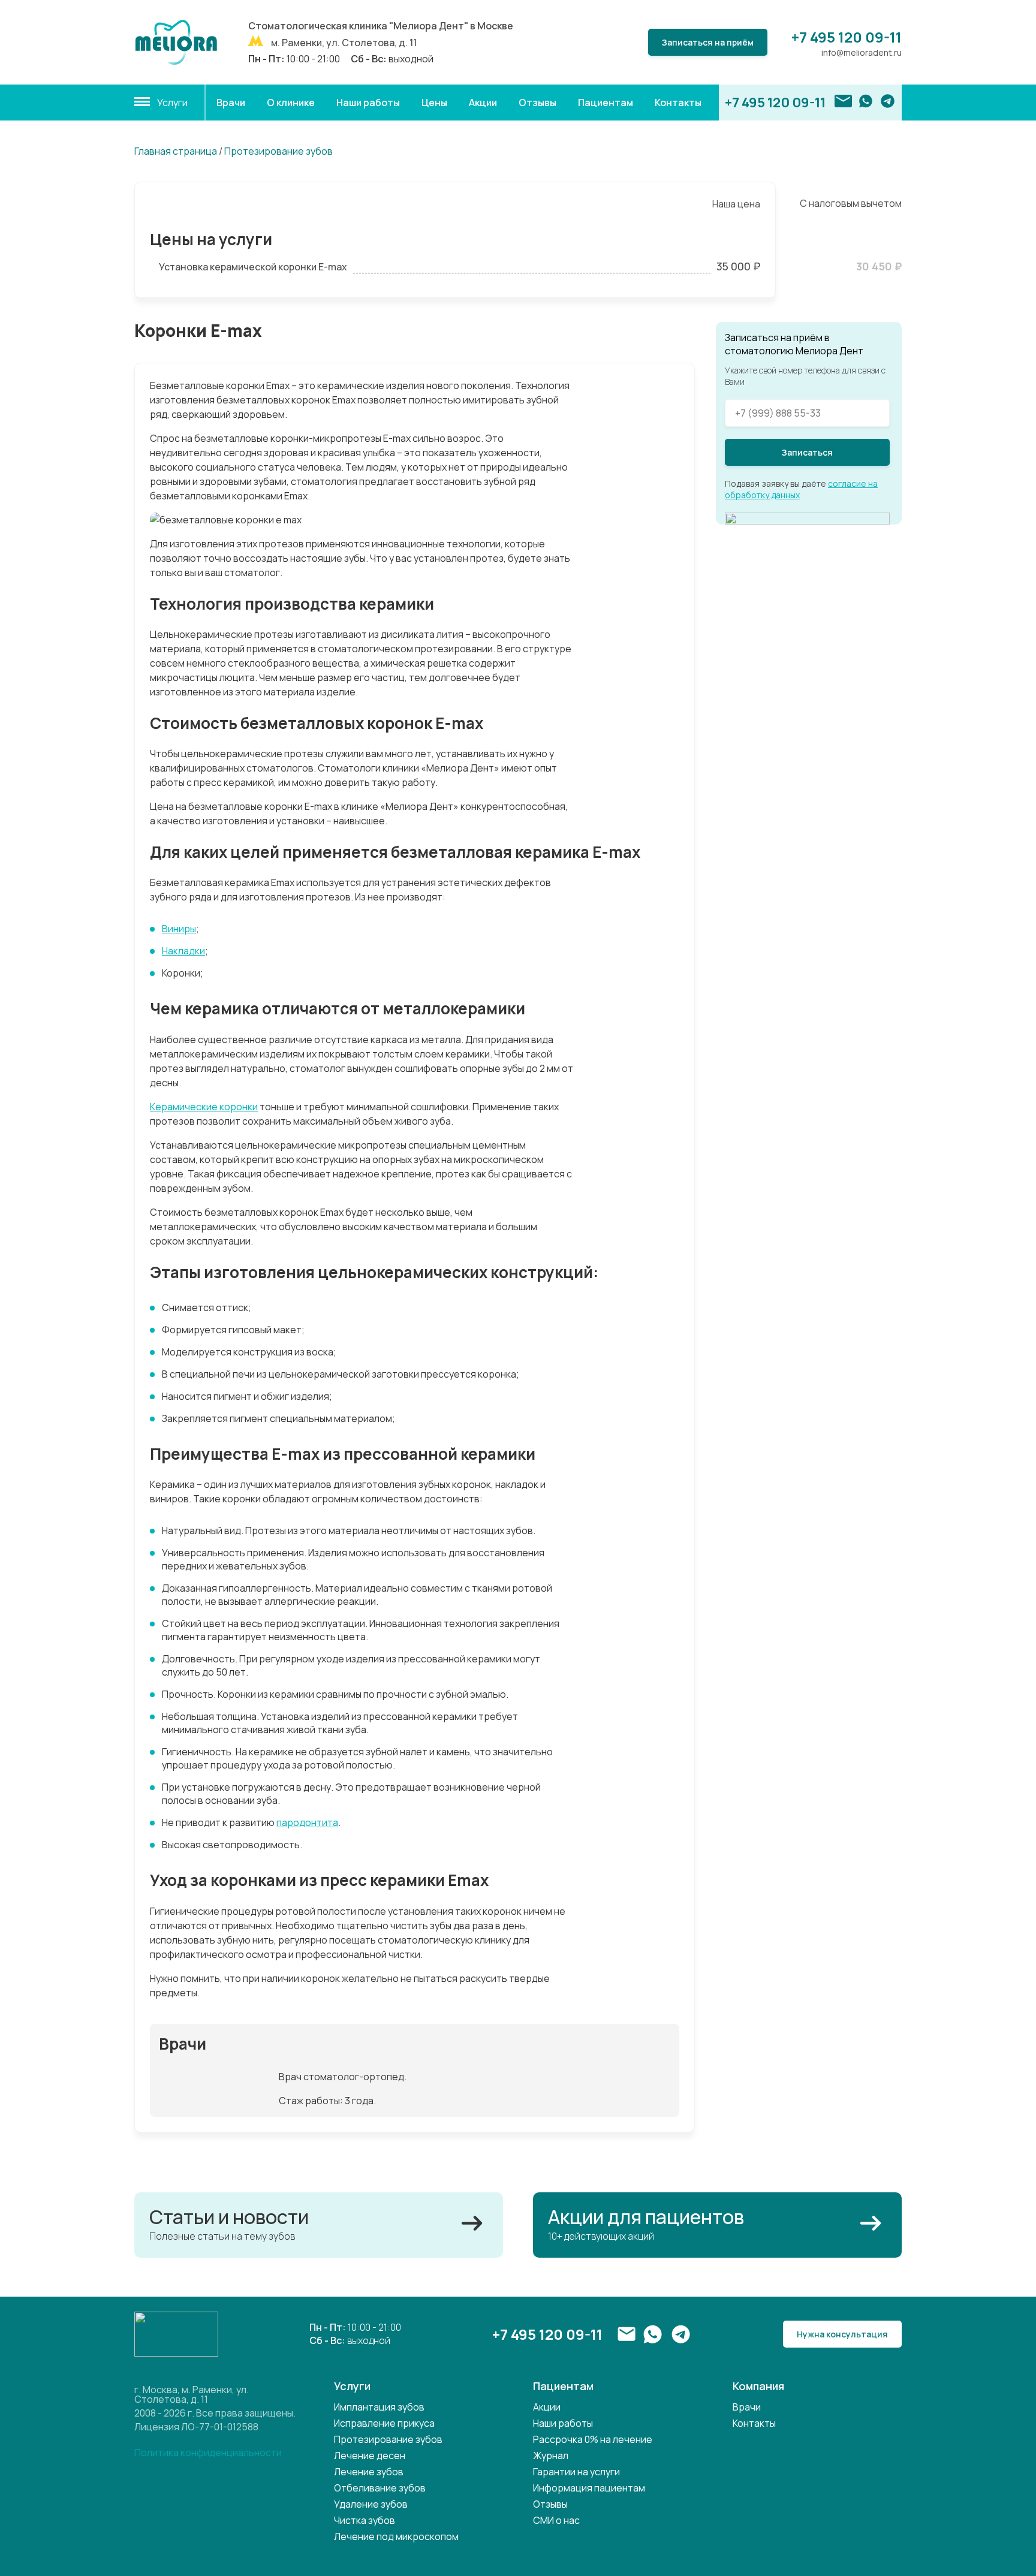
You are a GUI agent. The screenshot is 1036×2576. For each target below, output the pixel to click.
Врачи (231, 103)
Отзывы (537, 103)
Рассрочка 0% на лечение (593, 2439)
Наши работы (368, 103)
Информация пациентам (589, 2488)
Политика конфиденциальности (208, 2453)
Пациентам (606, 103)
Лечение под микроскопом (396, 2536)
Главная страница (176, 151)
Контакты (678, 103)
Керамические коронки (204, 1107)
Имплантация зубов (379, 2407)
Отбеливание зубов (380, 2488)
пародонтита (307, 1822)
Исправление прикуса (384, 2423)
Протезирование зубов (278, 151)
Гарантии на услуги (576, 2472)
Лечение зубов (369, 2472)
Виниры (179, 929)
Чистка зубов (365, 2520)
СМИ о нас (556, 2520)
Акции (483, 103)
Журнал (551, 2456)
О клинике (291, 103)
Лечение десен (370, 2456)
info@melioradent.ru (862, 52)
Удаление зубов (371, 2504)
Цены (434, 103)
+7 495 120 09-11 (847, 37)
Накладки (183, 951)
